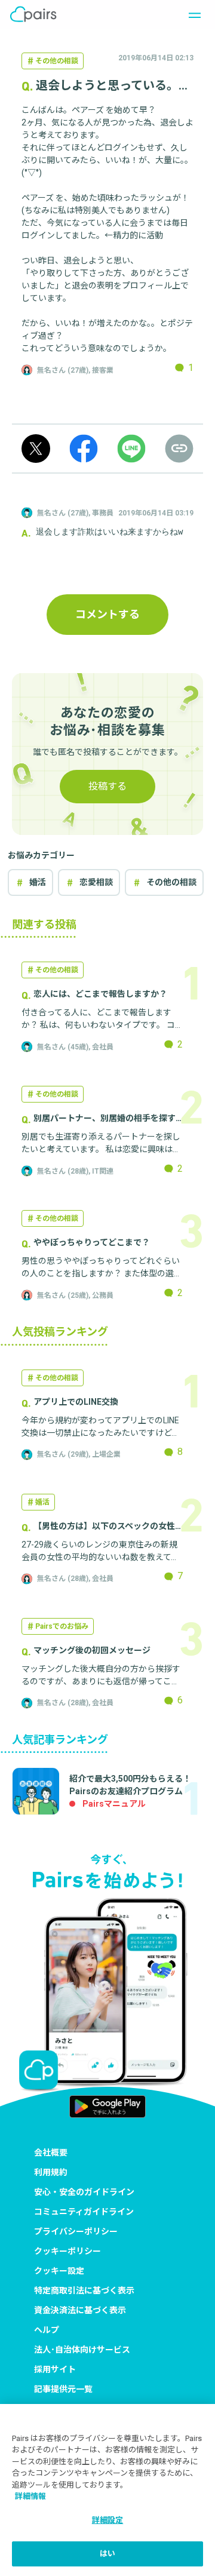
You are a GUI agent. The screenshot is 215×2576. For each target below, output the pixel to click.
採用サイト (55, 2369)
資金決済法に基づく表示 (80, 2310)
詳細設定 (108, 2520)
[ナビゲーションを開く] (191, 14)
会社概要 (51, 2153)
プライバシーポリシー (76, 2231)
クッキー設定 (59, 2271)
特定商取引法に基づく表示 (84, 2291)
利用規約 (51, 2172)
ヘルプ (47, 2330)
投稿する (107, 786)
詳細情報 (30, 2496)
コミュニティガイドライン (84, 2212)
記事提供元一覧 (63, 2389)
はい (107, 2554)
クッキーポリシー (67, 2251)
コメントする (107, 614)
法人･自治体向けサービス (82, 2350)
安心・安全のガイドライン (84, 2192)
